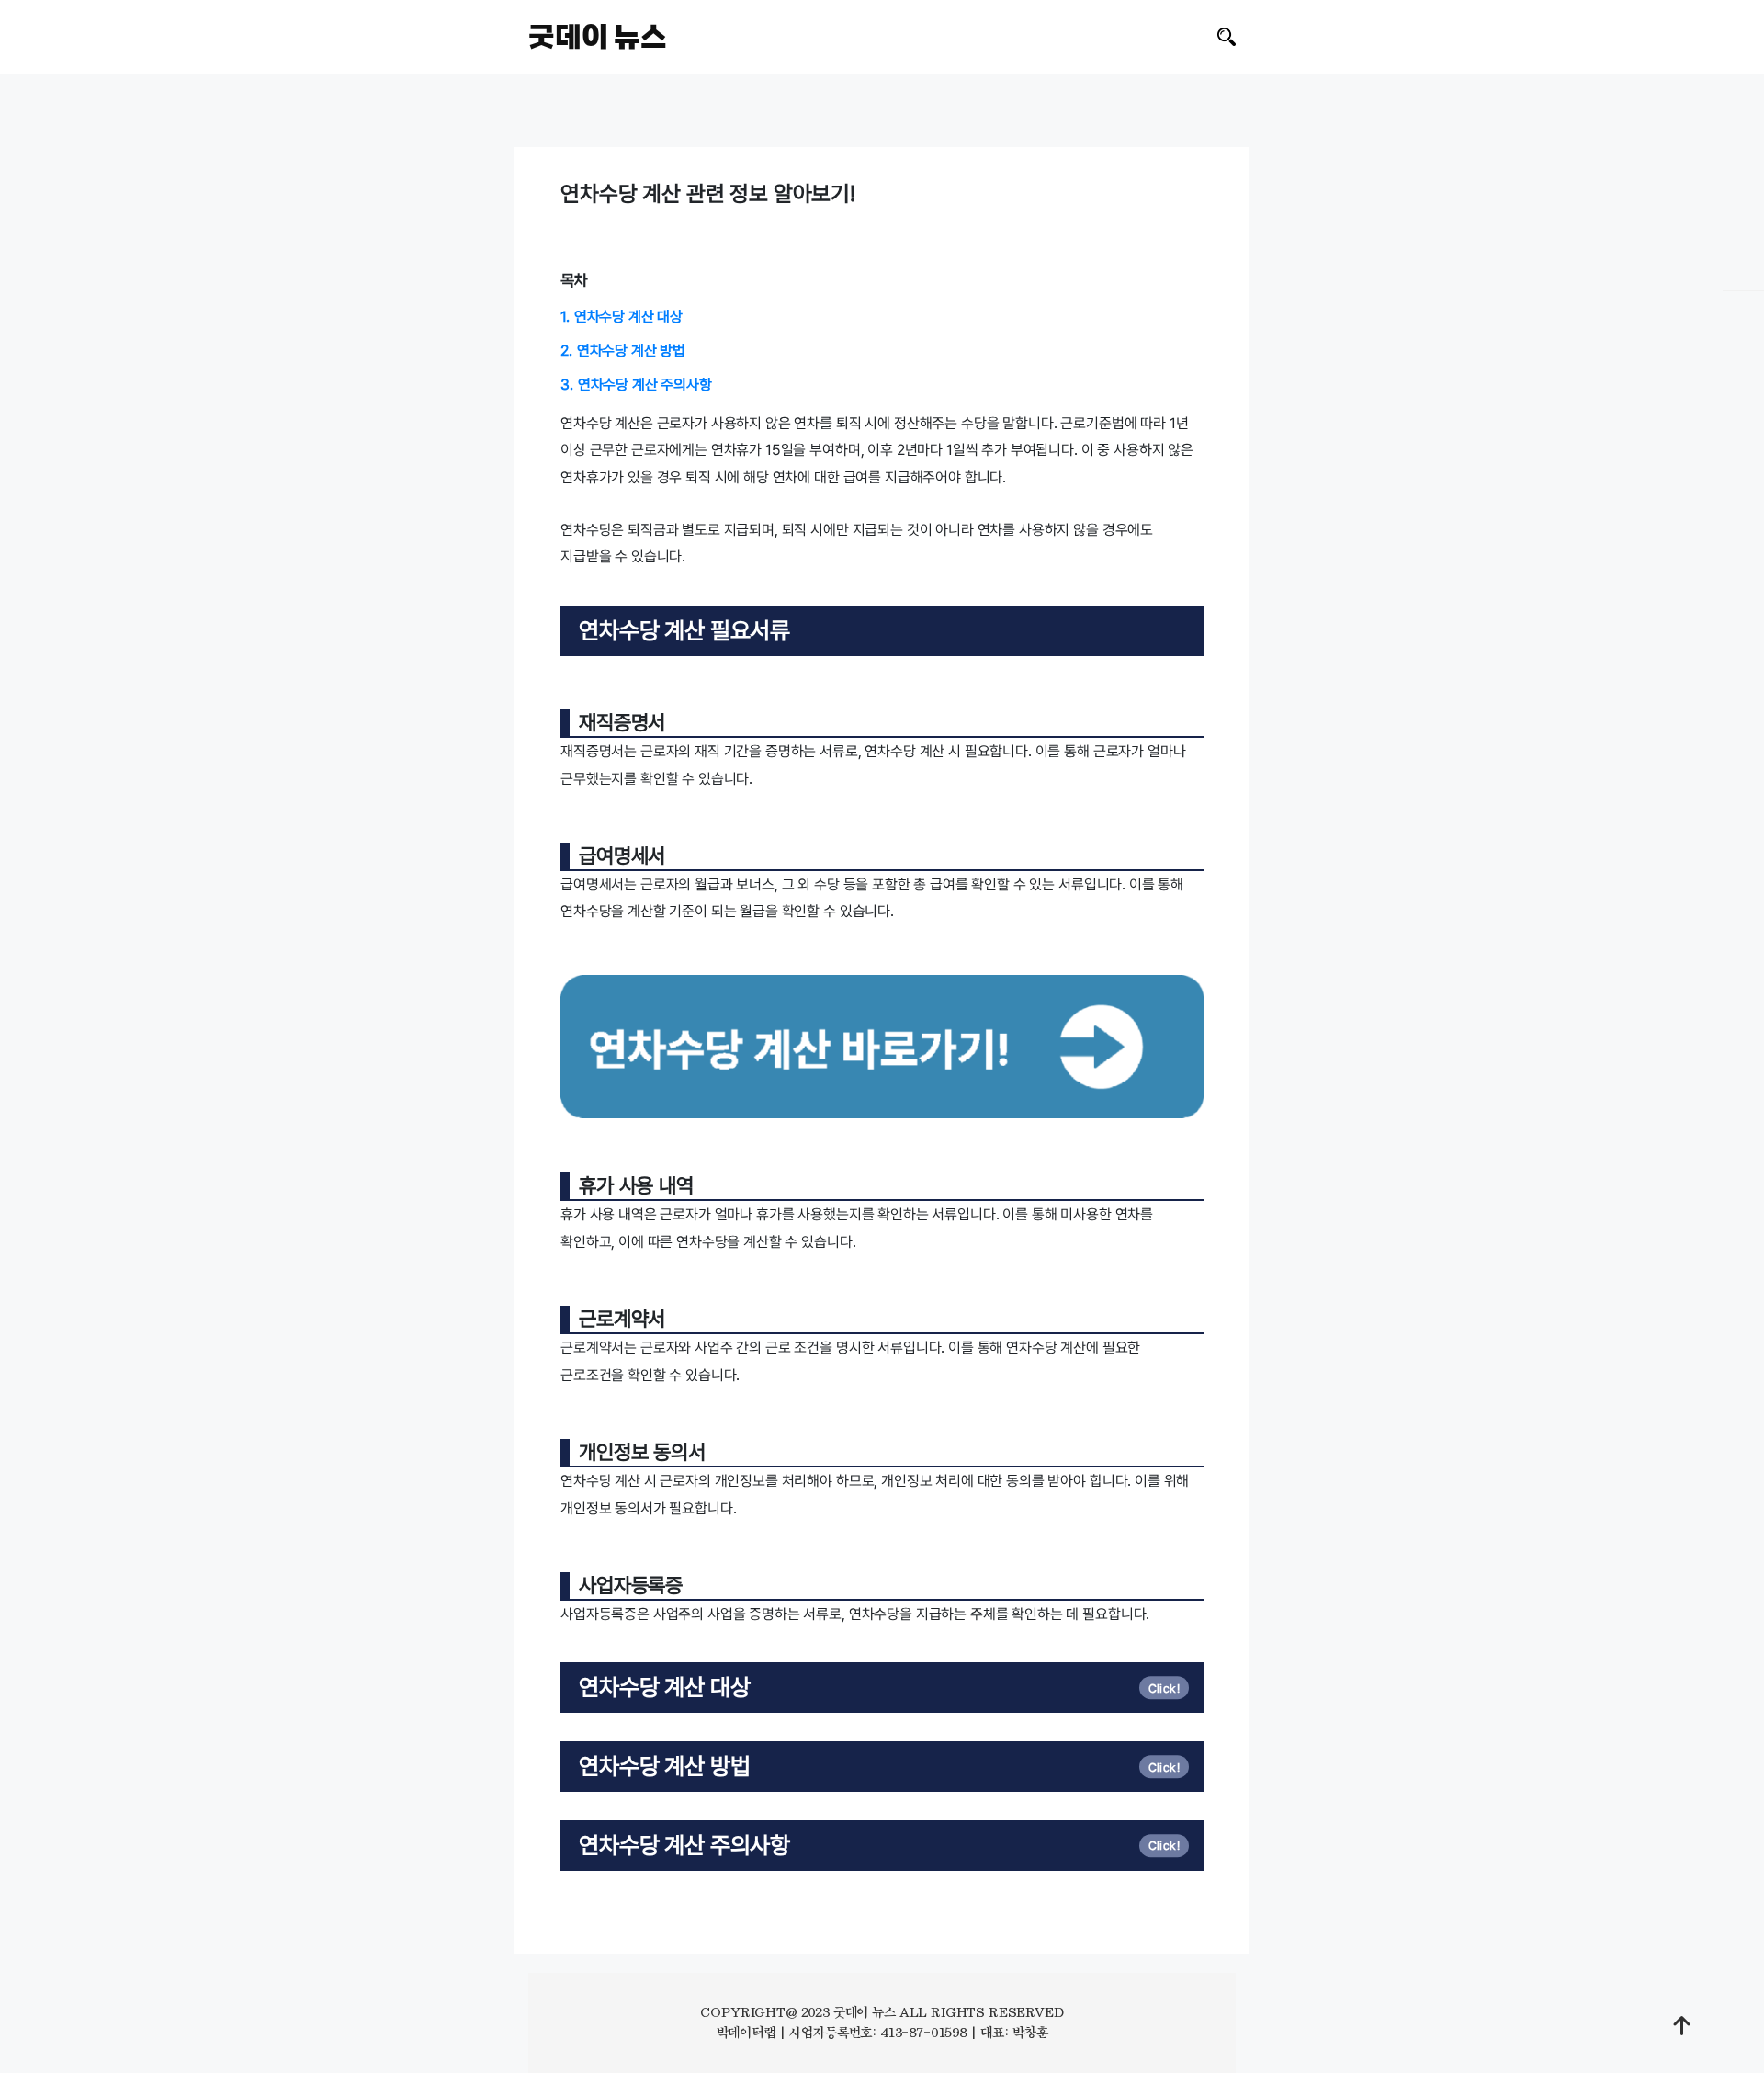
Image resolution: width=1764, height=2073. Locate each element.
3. (636, 385)
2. (623, 351)
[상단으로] (1682, 2025)
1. (622, 317)
